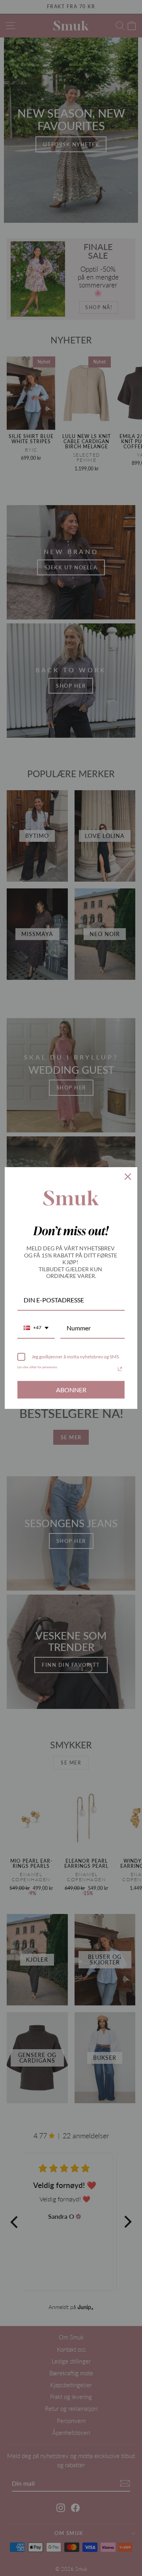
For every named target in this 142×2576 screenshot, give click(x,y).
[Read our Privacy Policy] (120, 1369)
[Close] (128, 1177)
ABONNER (71, 1390)
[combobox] (36, 1328)
